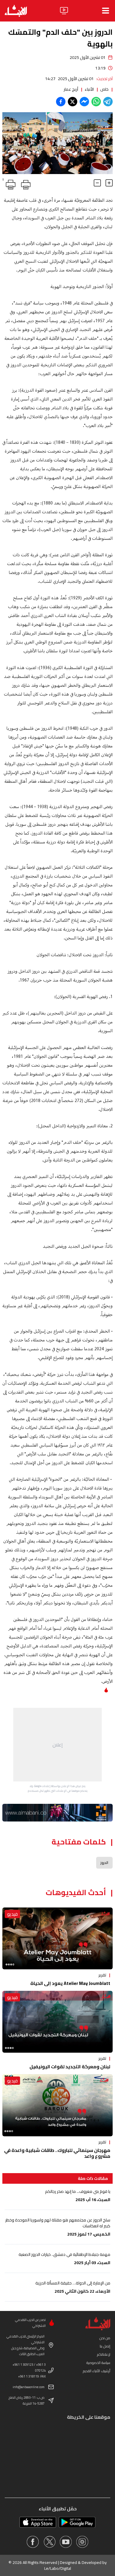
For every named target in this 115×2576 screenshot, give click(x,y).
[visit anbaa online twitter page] (49, 2542)
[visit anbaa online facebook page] (33, 2542)
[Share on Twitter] (73, 102)
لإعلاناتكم (104, 2354)
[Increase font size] (109, 183)
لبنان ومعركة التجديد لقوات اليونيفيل (70, 2067)
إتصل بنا (105, 2346)
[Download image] (8, 169)
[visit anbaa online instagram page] (82, 2542)
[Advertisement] (57, 1745)
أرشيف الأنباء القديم (97, 2371)
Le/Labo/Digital (58, 2568)
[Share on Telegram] (108, 102)
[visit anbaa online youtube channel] (66, 2542)
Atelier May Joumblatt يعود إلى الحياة (70, 1983)
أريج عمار (71, 89)
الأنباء (89, 89)
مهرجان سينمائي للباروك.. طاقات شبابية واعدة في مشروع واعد (57, 2153)
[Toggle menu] (106, 11)
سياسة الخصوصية (98, 2363)
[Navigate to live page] (64, 11)
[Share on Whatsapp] (96, 102)
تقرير (102, 1975)
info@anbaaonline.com (29, 2387)
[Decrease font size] (97, 183)
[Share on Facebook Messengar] (84, 102)
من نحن (105, 2338)
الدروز (104, 1863)
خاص (104, 89)
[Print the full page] (25, 183)
